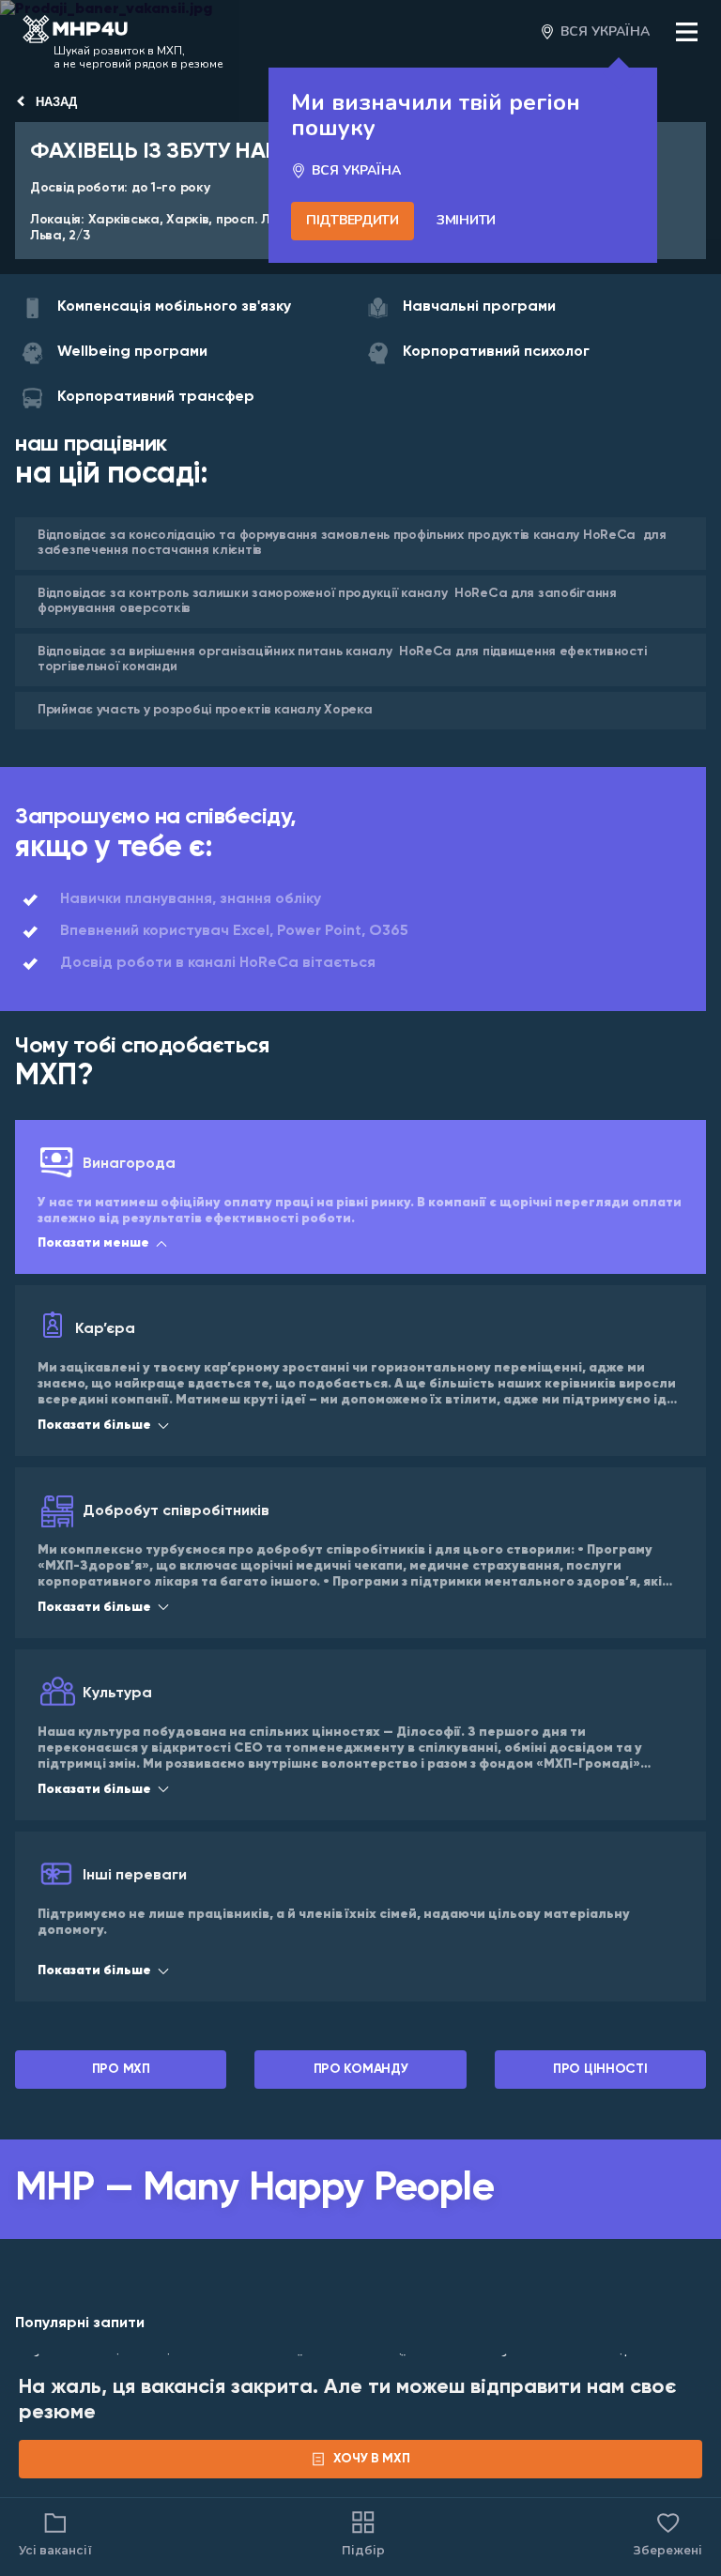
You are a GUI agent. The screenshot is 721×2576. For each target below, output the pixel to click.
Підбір (363, 2550)
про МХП (121, 2069)
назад (56, 102)
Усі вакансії (55, 2550)
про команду (361, 2069)
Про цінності (600, 2069)
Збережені (668, 2533)
